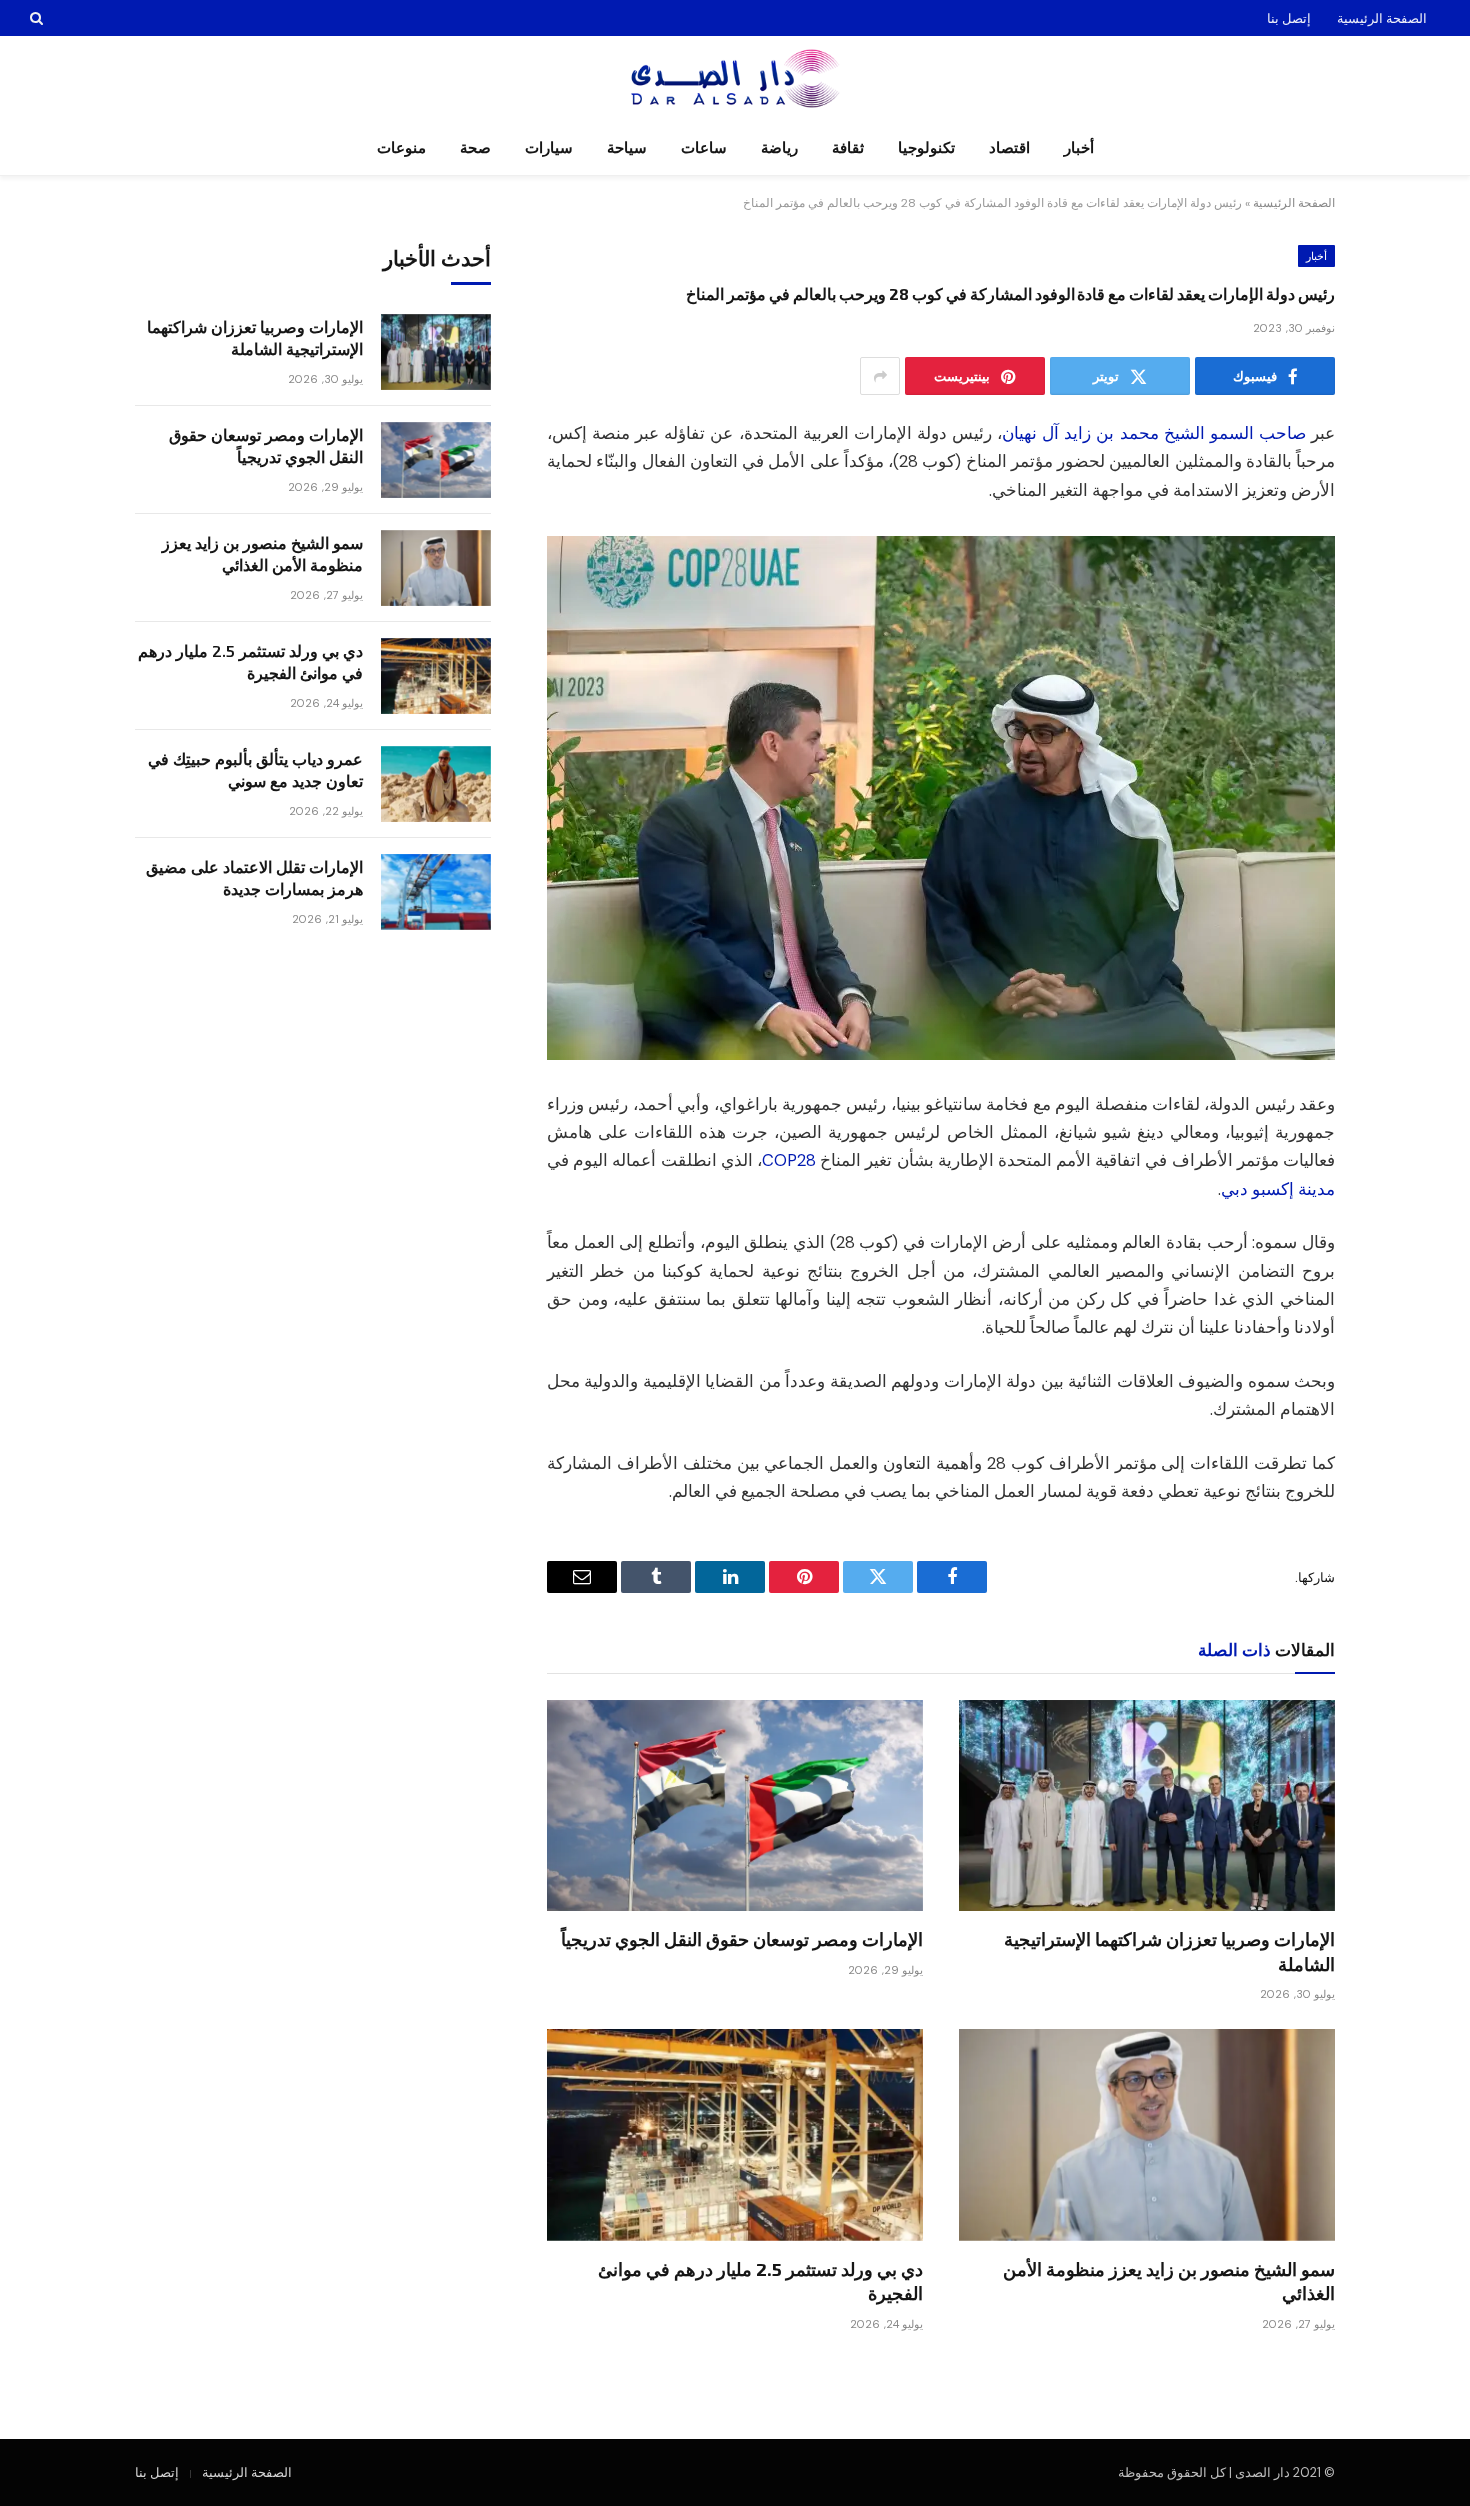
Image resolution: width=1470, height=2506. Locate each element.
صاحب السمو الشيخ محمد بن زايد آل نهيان (1154, 433)
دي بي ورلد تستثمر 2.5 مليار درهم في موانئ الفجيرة (760, 2281)
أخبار (1079, 148)
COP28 (789, 1160)
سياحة (627, 148)
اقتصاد (1009, 148)
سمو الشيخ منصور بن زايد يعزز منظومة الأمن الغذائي (1169, 2281)
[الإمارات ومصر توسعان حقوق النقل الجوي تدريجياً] (735, 1806)
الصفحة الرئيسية (1382, 18)
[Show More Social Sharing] (880, 376)
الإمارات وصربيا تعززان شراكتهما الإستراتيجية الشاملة (1169, 1951)
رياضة (779, 148)
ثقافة (848, 148)
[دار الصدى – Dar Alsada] (735, 78)
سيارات (549, 148)
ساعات (704, 148)
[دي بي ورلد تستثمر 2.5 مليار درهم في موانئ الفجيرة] (735, 2135)
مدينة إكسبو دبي (1278, 1189)
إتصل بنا (1289, 18)
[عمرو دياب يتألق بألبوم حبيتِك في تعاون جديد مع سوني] (436, 784)
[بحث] (38, 18)
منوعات (401, 148)
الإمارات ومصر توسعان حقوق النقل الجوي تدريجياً (742, 1939)
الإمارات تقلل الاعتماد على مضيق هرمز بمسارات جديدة (254, 878)
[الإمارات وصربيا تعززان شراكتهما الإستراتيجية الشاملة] (1147, 1806)
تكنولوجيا (926, 148)
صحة (475, 148)
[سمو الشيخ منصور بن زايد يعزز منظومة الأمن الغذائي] (1147, 2135)
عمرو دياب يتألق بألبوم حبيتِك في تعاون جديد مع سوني (255, 770)
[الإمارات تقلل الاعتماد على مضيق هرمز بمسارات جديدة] (436, 892)
